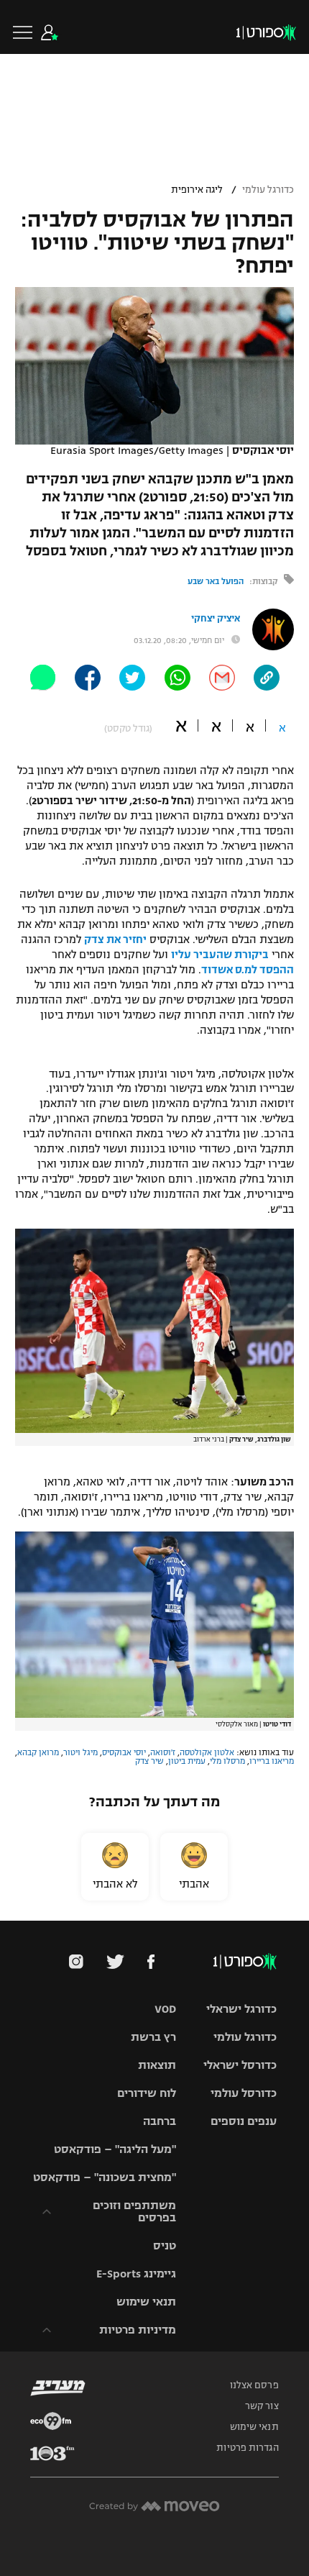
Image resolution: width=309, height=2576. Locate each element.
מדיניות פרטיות (138, 2330)
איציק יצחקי (216, 619)
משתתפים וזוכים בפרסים (134, 2211)
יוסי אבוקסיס (124, 1752)
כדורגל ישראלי (241, 2009)
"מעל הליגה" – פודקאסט (115, 2149)
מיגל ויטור (80, 1752)
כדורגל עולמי (268, 190)
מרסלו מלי (227, 1761)
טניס (165, 2245)
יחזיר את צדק (115, 939)
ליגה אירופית (197, 190)
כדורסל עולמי (244, 2093)
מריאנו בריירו (272, 1761)
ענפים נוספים (244, 2121)
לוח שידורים (147, 2093)
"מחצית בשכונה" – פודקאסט (105, 2177)
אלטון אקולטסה (207, 1752)
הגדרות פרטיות (247, 2448)
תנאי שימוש (146, 2302)
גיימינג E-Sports (136, 2274)
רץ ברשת (153, 2037)
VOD (165, 2009)
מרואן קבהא (38, 1752)
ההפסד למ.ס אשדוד (248, 970)
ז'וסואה (163, 1752)
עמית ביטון (187, 1761)
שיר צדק (149, 1761)
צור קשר (262, 2406)
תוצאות (157, 2065)
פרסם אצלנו (254, 2385)
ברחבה (160, 2121)
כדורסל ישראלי (240, 2065)
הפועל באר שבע (216, 581)
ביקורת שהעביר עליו (220, 955)
